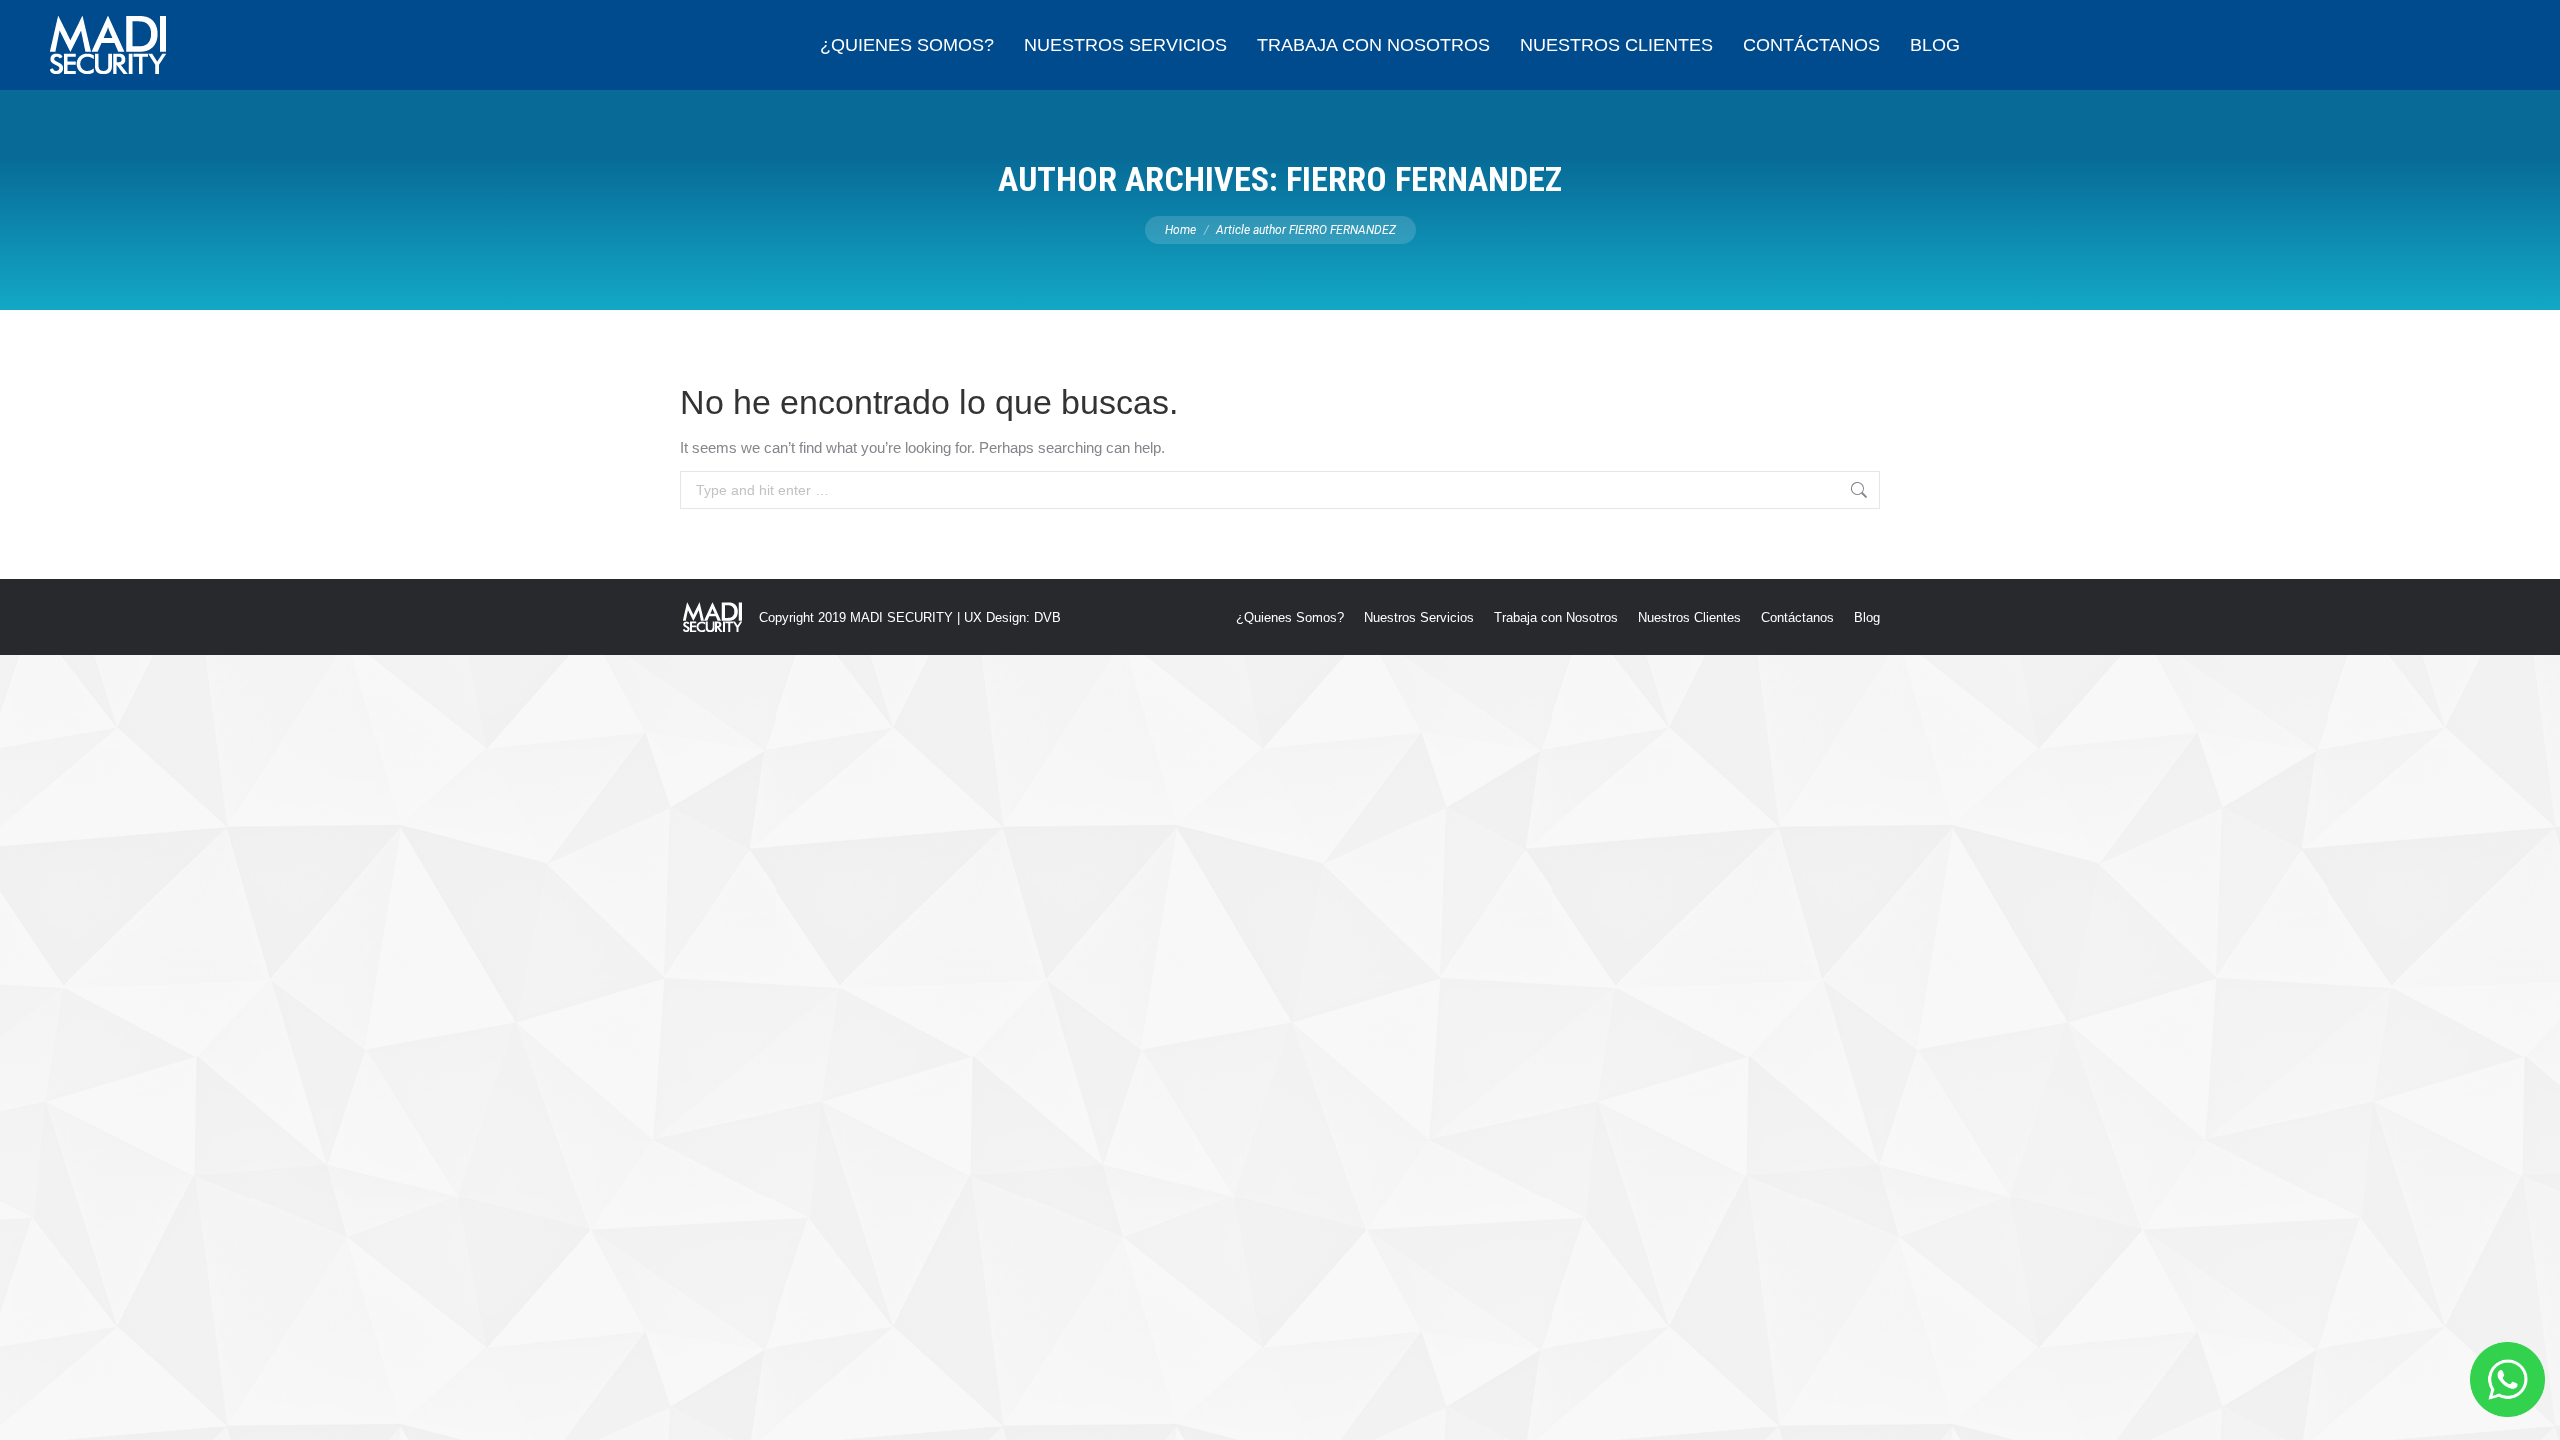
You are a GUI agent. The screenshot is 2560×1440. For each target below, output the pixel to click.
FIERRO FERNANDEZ (1424, 179)
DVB (1047, 617)
